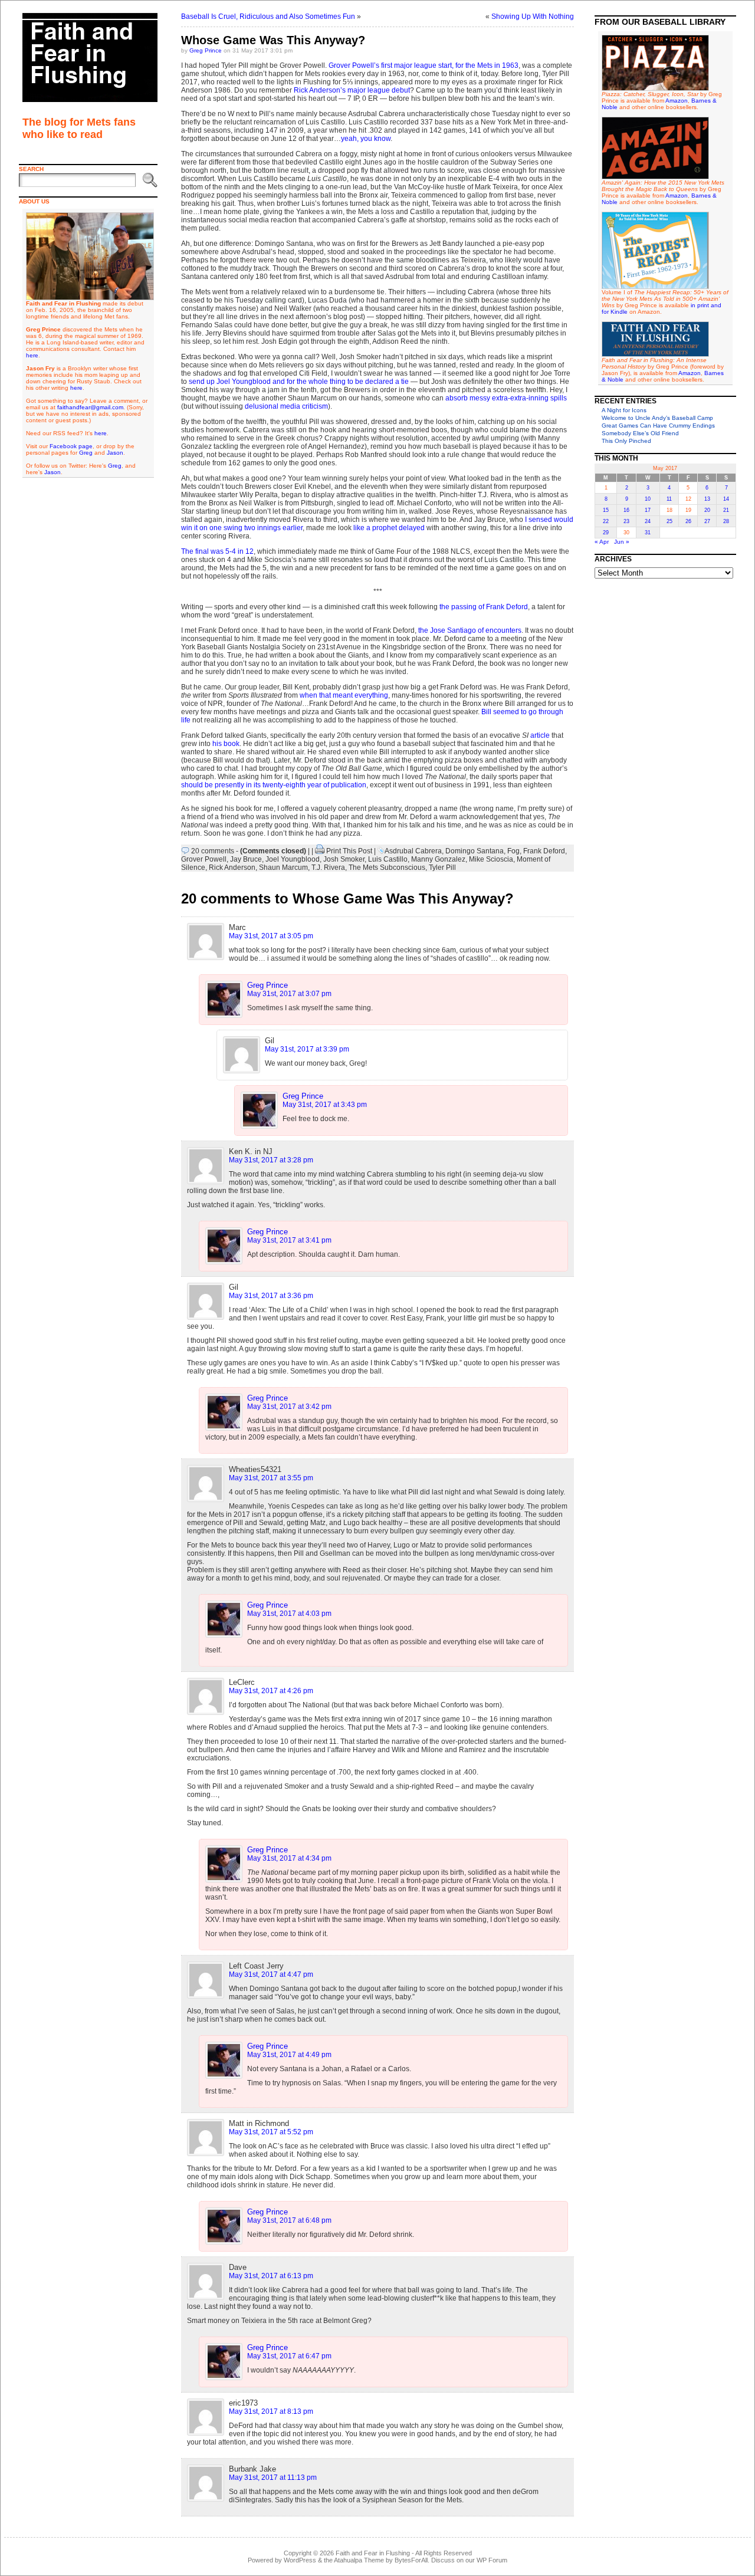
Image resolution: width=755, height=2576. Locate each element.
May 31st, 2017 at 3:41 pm (289, 1240)
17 (648, 510)
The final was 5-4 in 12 (217, 551)
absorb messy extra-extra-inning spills (506, 398)
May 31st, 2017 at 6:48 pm (289, 2220)
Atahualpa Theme (359, 2560)
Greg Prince (206, 50)
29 (606, 533)
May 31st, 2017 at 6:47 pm (289, 2356)
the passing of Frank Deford (484, 607)
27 (707, 521)
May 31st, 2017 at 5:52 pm (271, 2132)
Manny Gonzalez (438, 859)
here (32, 355)
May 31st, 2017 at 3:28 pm (271, 1160)
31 (648, 533)
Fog (513, 851)
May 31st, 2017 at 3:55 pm (271, 1478)
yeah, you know (366, 139)
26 (688, 521)
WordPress (300, 2560)
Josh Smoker (344, 859)
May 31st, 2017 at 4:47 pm (271, 1974)
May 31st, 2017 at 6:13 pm (271, 2276)
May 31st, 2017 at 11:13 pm (273, 2478)
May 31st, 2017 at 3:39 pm (307, 1049)
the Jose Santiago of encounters (470, 630)
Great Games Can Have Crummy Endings (658, 425)
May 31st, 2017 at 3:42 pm (289, 1407)
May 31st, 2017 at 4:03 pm (289, 1614)
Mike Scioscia (491, 859)
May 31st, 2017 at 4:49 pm (289, 2055)
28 (726, 521)
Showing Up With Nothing (533, 17)
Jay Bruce (246, 859)
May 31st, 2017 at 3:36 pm (271, 1296)
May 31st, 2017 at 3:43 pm (325, 1105)
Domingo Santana (475, 851)
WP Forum (492, 2560)
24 (648, 521)
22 (606, 521)
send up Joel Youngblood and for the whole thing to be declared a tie (299, 382)
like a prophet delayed (389, 528)
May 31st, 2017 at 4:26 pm (271, 1691)
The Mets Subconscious (387, 868)
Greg (86, 453)
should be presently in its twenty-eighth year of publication (274, 785)
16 (626, 510)
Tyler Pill (442, 868)
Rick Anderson (232, 868)
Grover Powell (204, 859)
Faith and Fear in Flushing (373, 2553)
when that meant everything (344, 695)
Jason (115, 453)
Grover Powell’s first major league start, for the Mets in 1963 (424, 65)
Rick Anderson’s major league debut (352, 90)
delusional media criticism (286, 406)
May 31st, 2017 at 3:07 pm (289, 994)
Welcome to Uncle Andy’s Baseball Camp (657, 418)
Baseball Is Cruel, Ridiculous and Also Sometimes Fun (268, 17)
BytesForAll (411, 2560)
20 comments (213, 851)
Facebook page (71, 446)
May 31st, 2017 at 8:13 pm (271, 2411)
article (540, 735)
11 (669, 499)
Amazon (677, 101)
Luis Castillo (388, 859)
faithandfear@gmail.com (90, 407)
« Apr (602, 542)
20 (707, 510)
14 (726, 499)
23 (626, 521)
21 (726, 510)
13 (707, 499)
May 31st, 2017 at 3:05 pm (271, 936)
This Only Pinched (626, 441)
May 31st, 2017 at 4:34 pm (289, 1858)
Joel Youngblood (293, 859)
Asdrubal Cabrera (413, 851)
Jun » (622, 542)
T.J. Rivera (328, 868)
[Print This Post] (320, 851)
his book (226, 744)
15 (606, 510)
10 (648, 499)
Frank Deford (544, 851)
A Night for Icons (624, 410)
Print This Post (349, 851)
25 (669, 521)
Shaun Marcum (283, 868)
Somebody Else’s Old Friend (640, 433)
